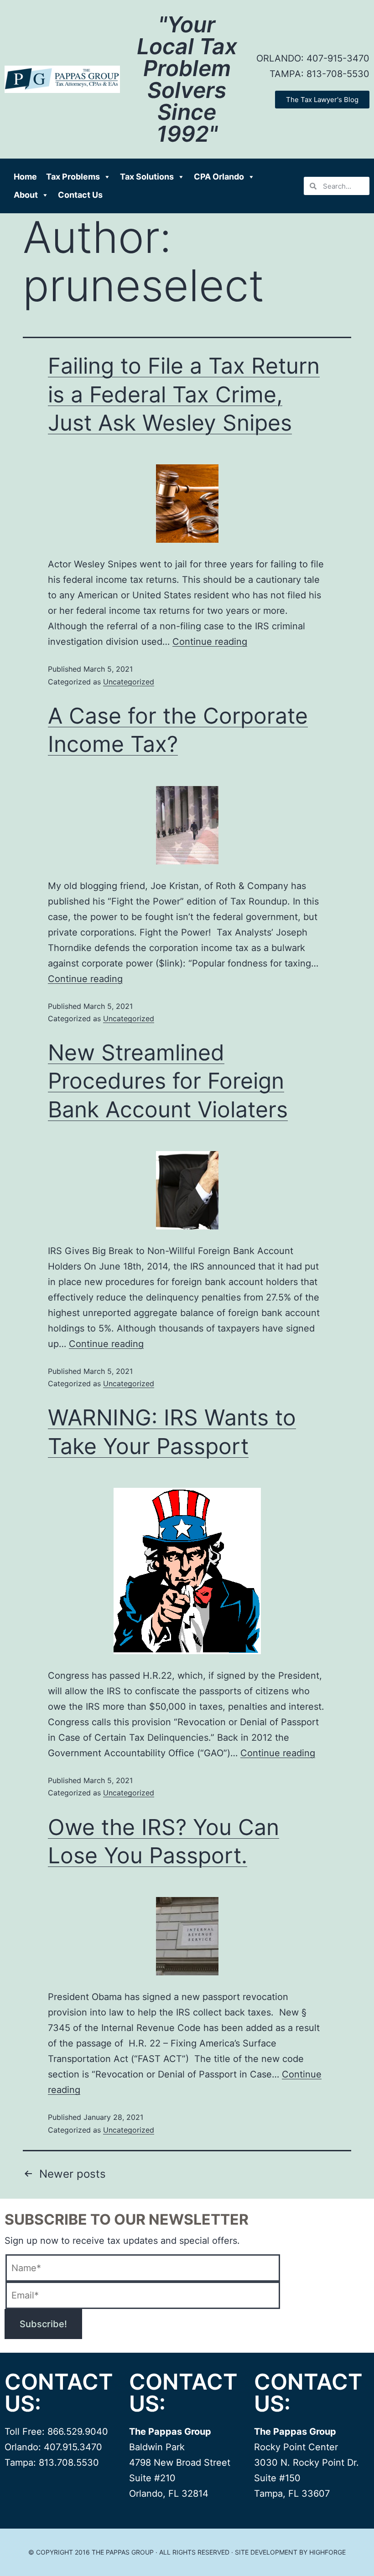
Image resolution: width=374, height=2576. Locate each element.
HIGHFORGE (327, 2552)
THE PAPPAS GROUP (123, 2552)
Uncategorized (129, 682)
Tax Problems (73, 177)
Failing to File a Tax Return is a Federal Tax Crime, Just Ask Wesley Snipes (184, 394)
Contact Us (80, 195)
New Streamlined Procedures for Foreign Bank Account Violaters (168, 1081)
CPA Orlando (219, 177)
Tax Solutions (147, 177)
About (26, 195)
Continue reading (210, 642)
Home (25, 177)
